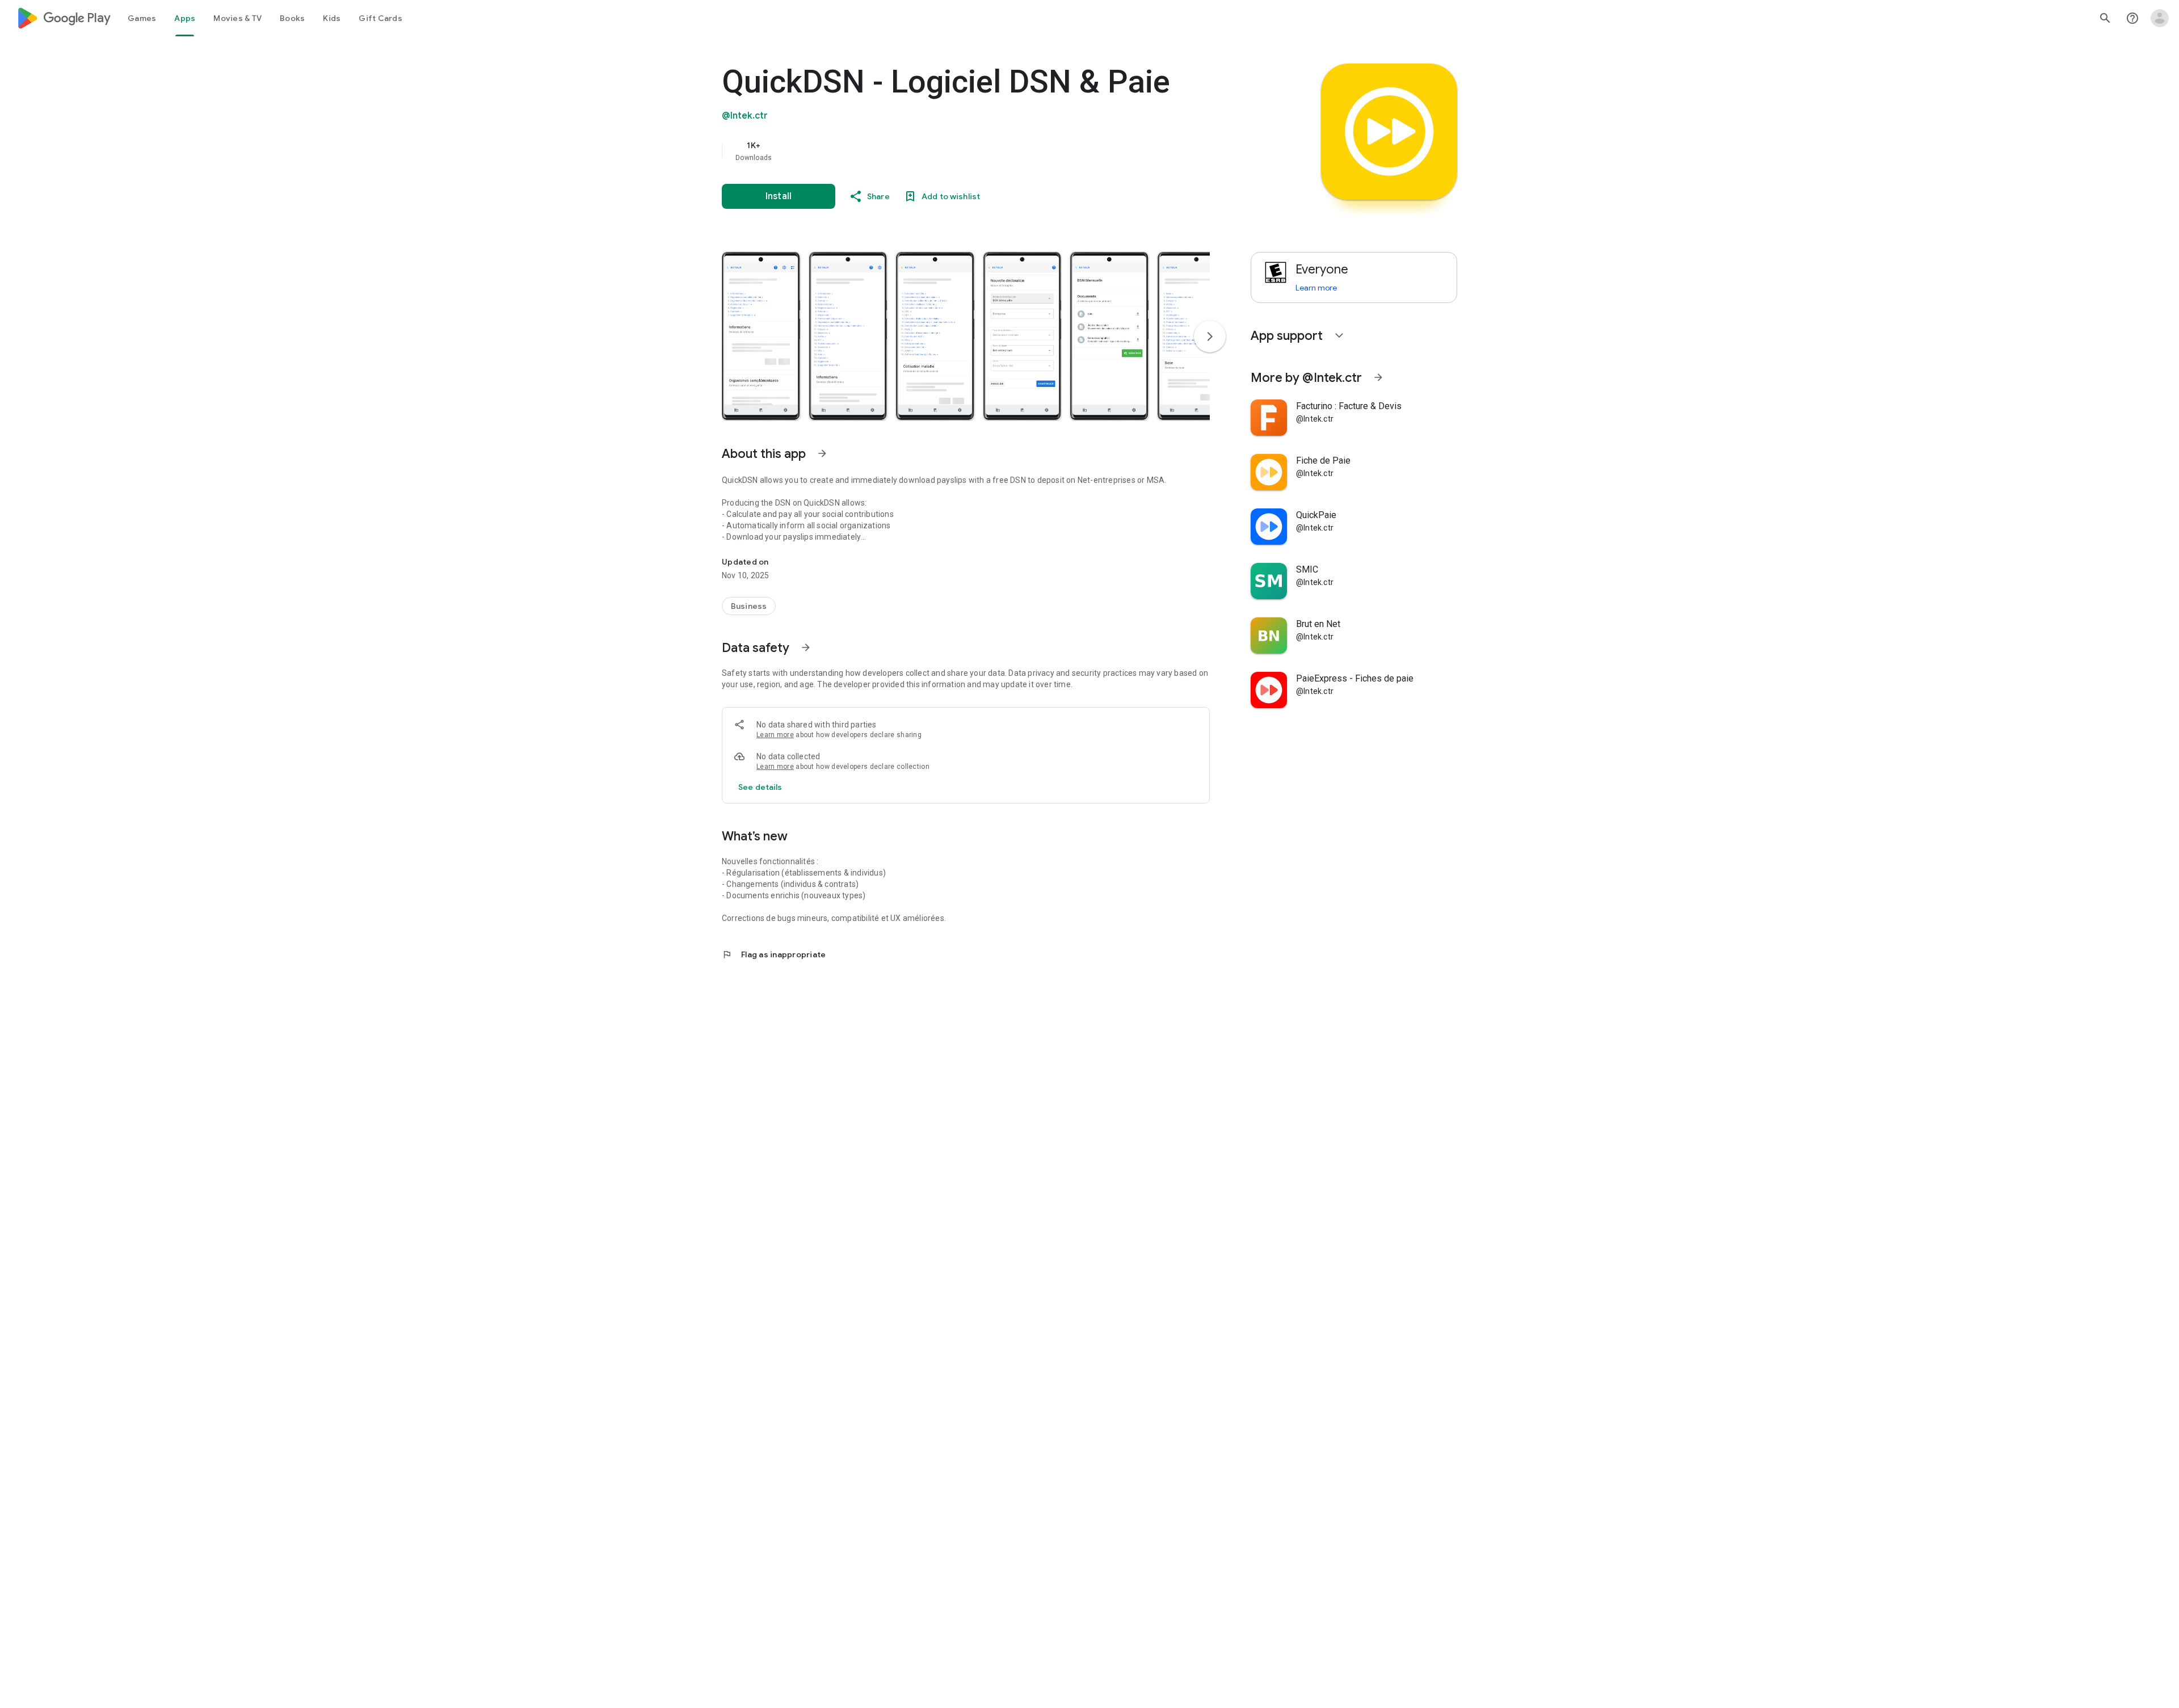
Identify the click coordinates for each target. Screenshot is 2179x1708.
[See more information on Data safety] (806, 647)
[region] (949, 151)
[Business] (749, 606)
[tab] (142, 18)
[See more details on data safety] (760, 787)
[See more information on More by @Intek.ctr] (1378, 377)
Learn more (775, 735)
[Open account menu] (2160, 18)
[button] (761, 336)
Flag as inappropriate (774, 954)
